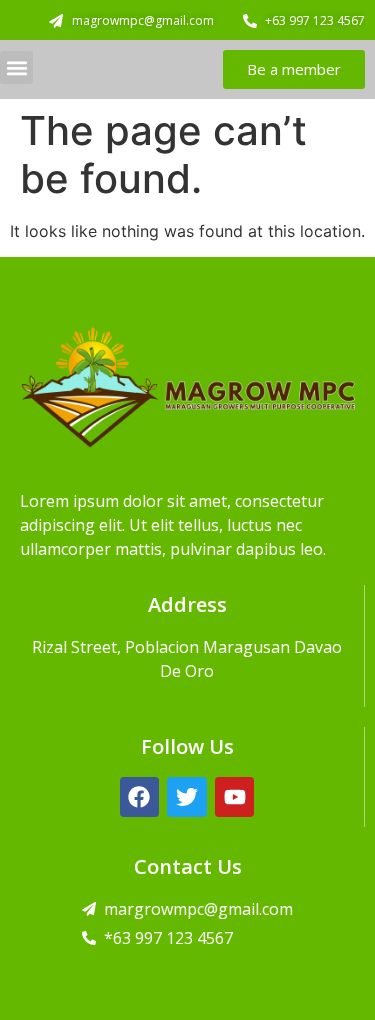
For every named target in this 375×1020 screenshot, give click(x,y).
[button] (16, 67)
